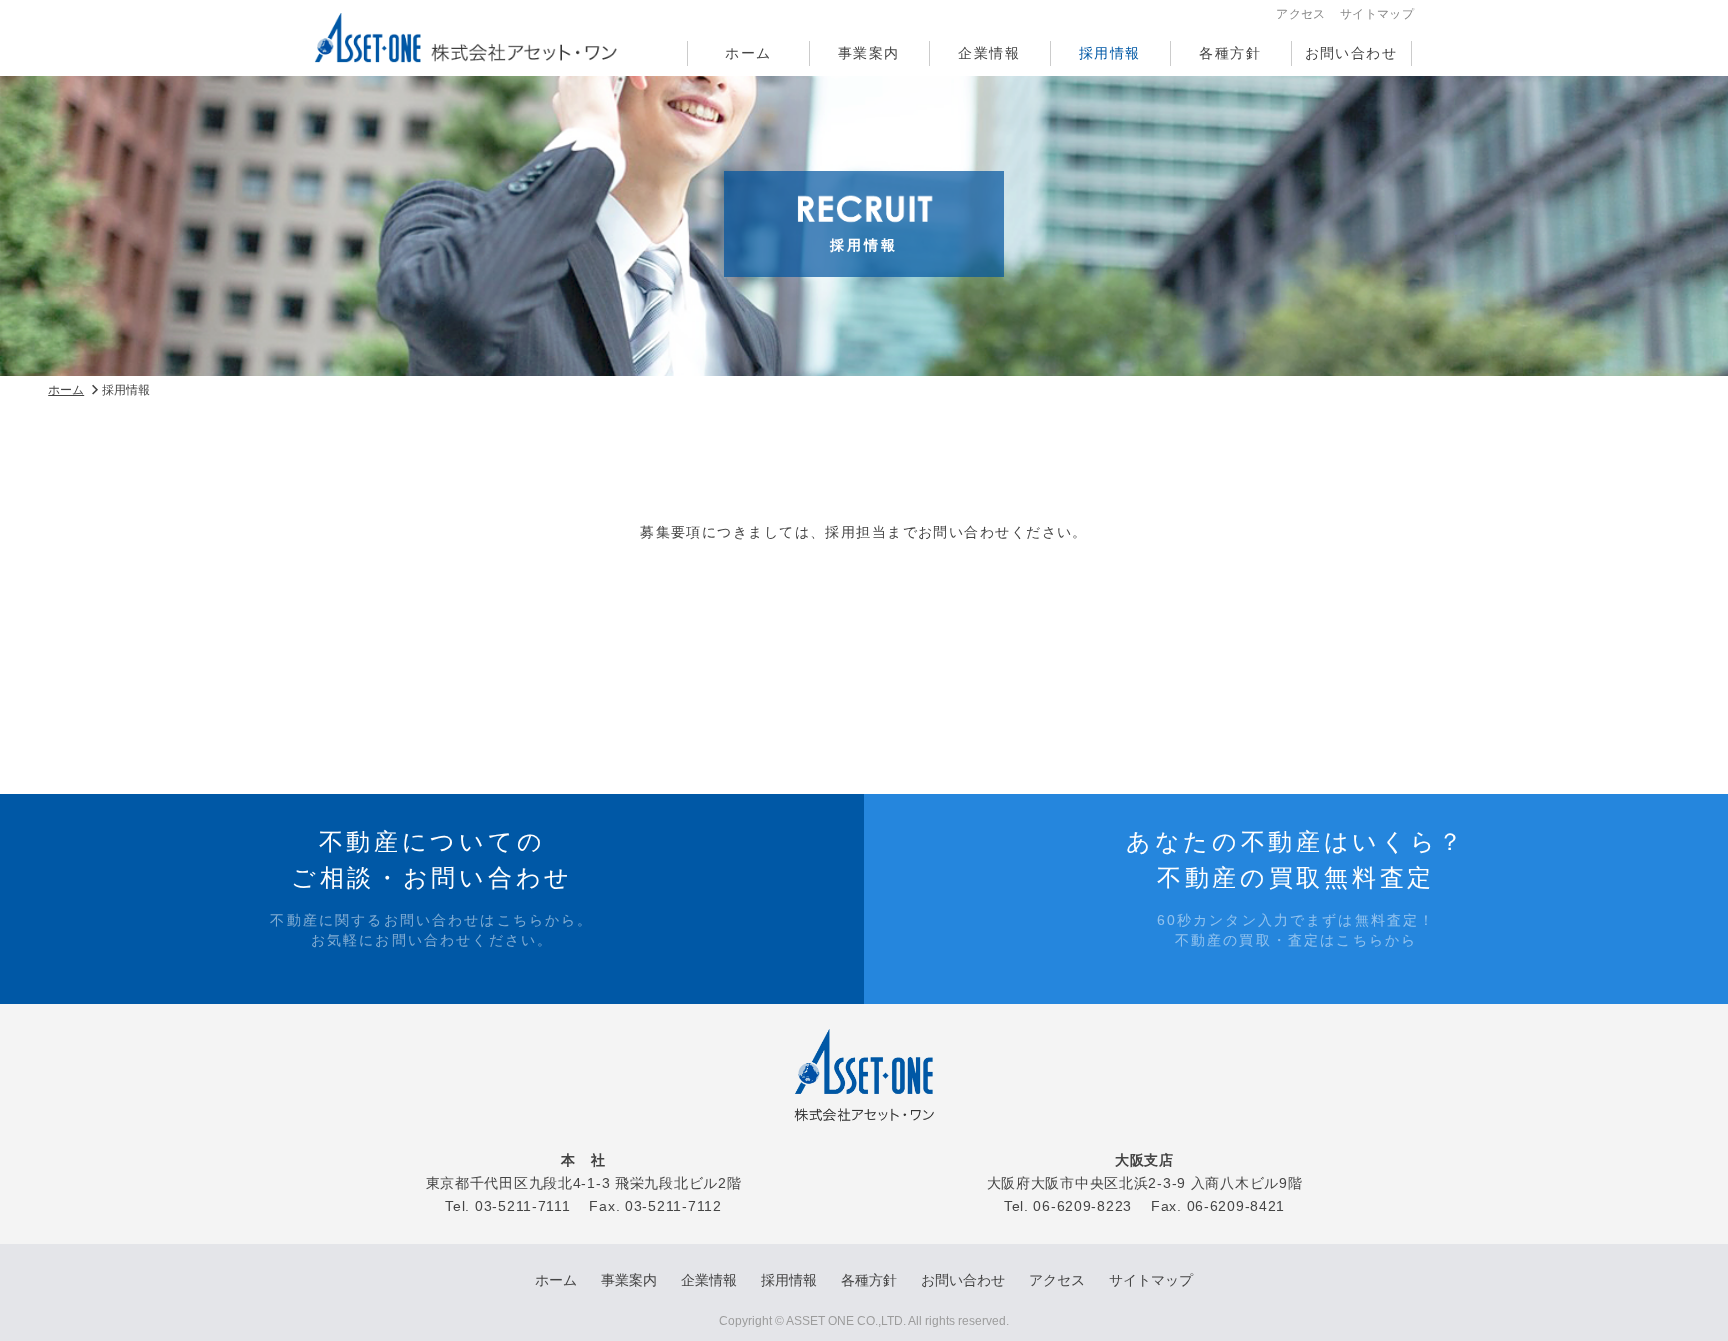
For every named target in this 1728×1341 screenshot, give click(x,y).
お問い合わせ (1351, 53)
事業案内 (869, 53)
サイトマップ (1377, 14)
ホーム (748, 53)
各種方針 (1230, 53)
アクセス (1300, 14)
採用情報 (1110, 53)
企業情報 (989, 53)
